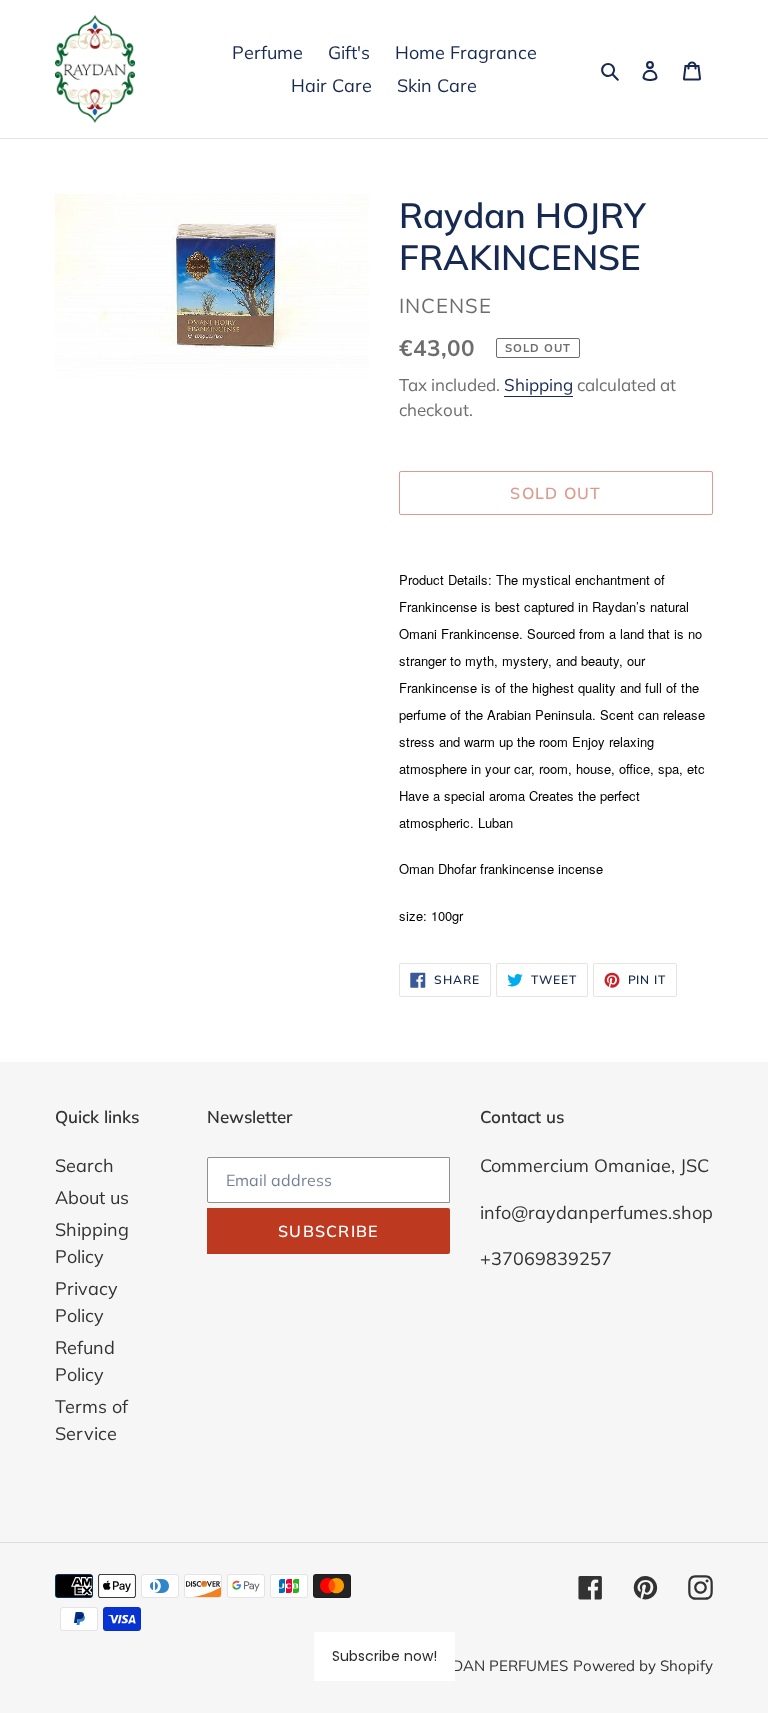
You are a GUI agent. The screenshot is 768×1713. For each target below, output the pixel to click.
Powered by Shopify (643, 1665)
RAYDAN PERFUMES (495, 1665)
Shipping (538, 384)
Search (84, 1165)
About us (92, 1197)
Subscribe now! (384, 1656)
